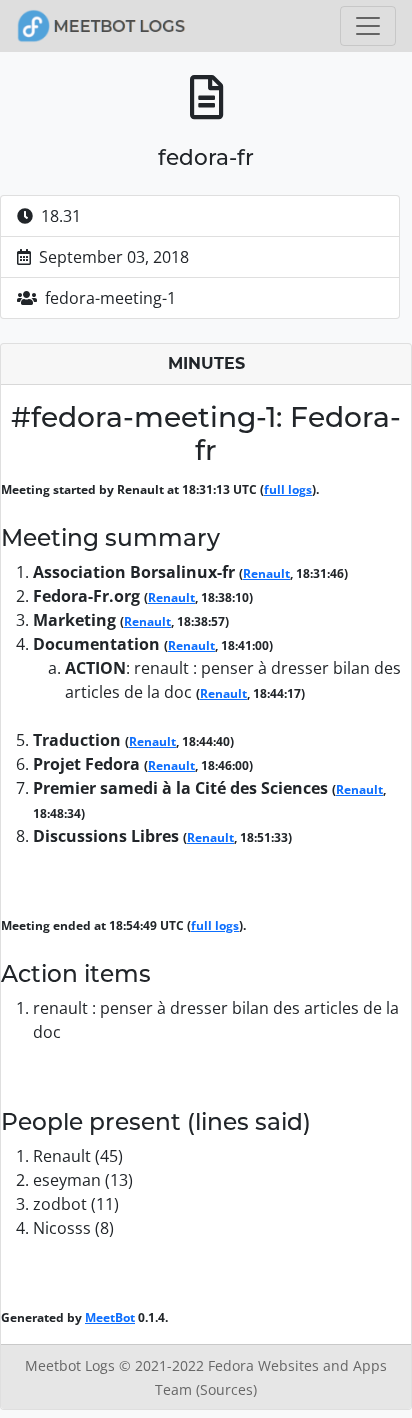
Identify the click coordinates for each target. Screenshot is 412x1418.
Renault (266, 573)
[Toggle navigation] (368, 26)
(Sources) (226, 1389)
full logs (288, 489)
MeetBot (110, 1317)
